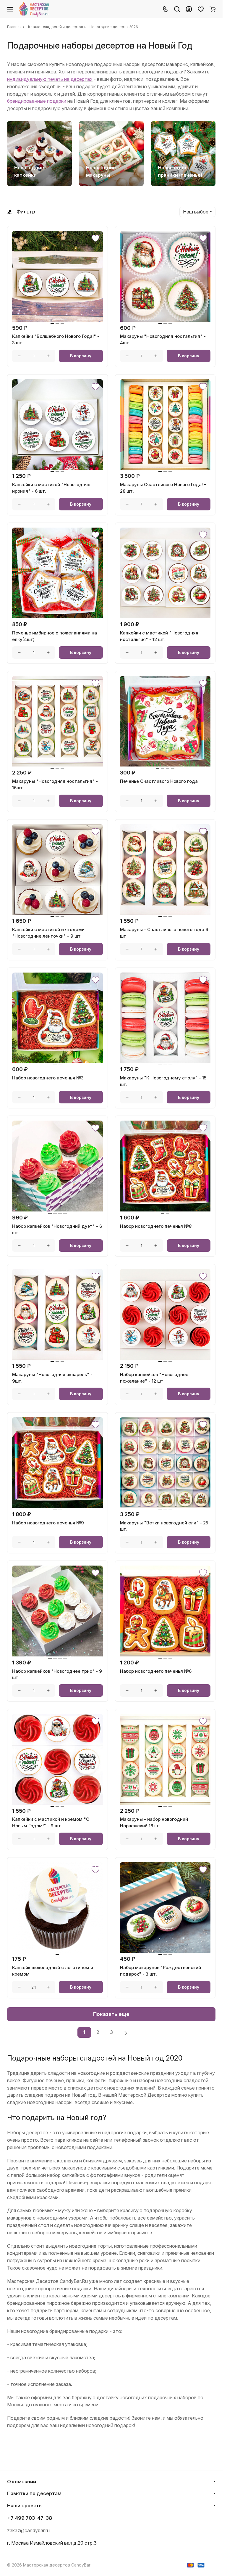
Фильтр (26, 212)
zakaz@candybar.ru (28, 2530)
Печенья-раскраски (88, 2183)
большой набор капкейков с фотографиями (74, 2175)
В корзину (81, 356)
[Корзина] (213, 9)
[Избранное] (201, 9)
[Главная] (34, 9)
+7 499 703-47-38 (30, 2518)
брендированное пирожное (38, 2303)
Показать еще (111, 2014)
